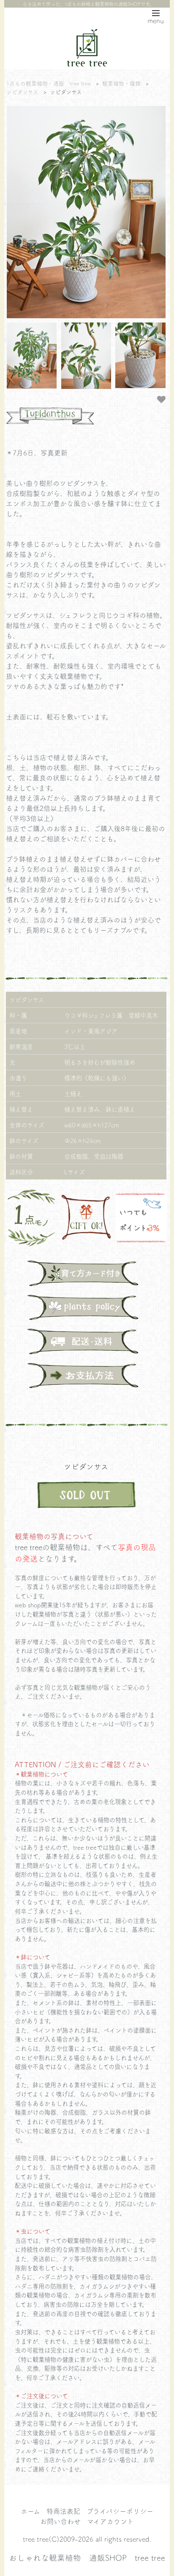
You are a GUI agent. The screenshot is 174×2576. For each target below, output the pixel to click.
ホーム (30, 2511)
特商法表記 (63, 2511)
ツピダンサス (22, 92)
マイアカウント (110, 2521)
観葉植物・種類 (121, 83)
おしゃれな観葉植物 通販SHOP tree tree (87, 2557)
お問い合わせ (60, 2521)
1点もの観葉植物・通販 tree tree (49, 83)
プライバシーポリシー (120, 2511)
